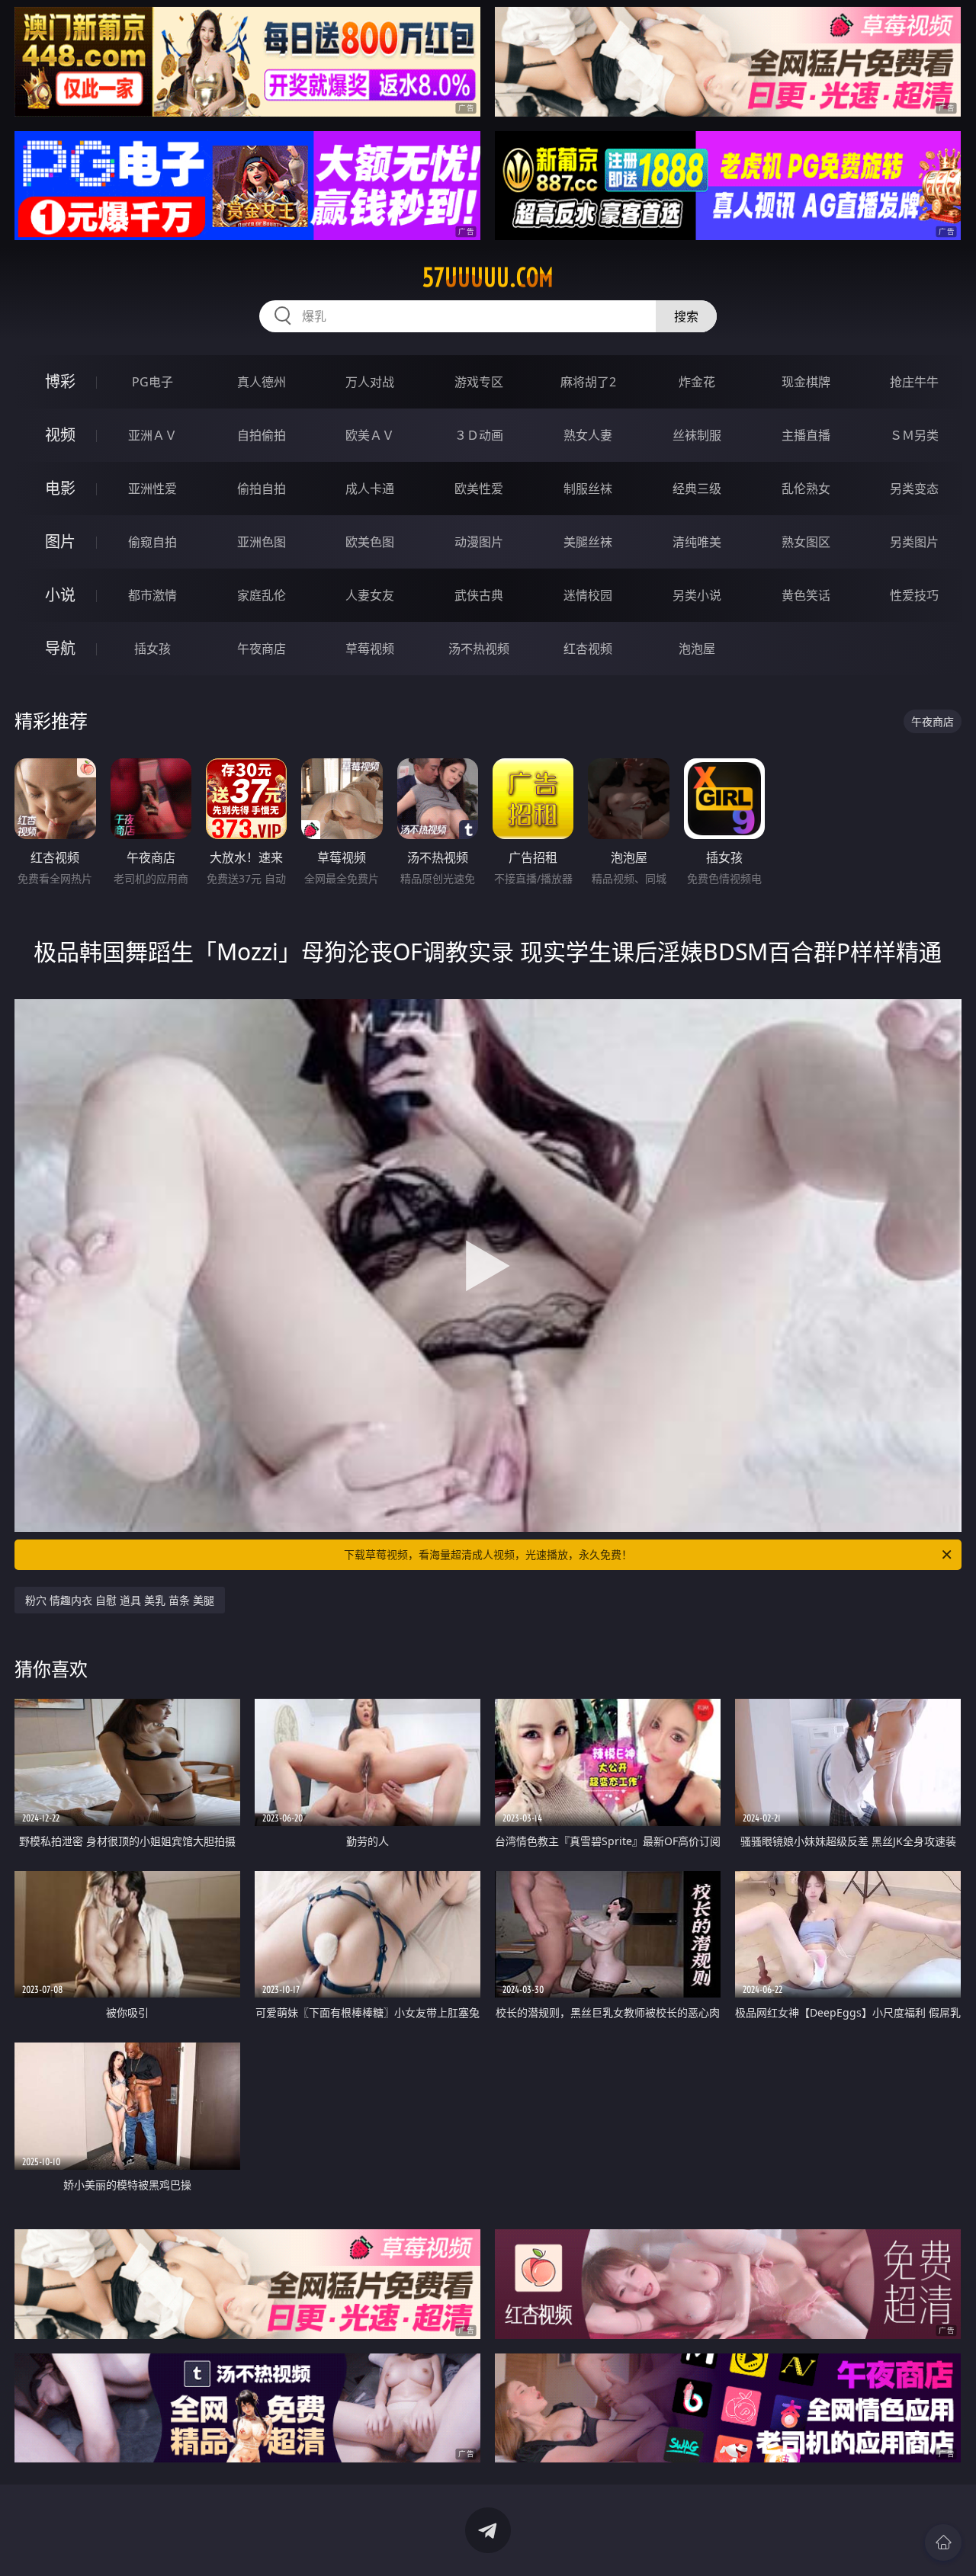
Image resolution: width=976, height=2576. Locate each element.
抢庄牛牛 (914, 382)
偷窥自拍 (152, 542)
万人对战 (370, 382)
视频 (60, 435)
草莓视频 (370, 649)
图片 (60, 541)
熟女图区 (806, 542)
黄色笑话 (806, 595)
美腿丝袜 (588, 542)
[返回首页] (943, 2542)
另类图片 (914, 542)
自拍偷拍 (262, 435)
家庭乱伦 (262, 595)
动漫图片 (479, 542)
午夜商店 (262, 649)
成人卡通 (370, 489)
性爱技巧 (914, 595)
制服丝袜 (588, 489)
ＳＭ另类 (914, 435)
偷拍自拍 (262, 489)
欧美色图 (370, 542)
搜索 (686, 316)
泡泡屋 (697, 649)
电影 (60, 488)
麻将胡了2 (588, 382)
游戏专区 (479, 382)
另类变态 (914, 489)
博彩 (60, 381)
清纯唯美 (697, 542)
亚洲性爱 (152, 489)
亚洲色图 (262, 542)
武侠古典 (479, 595)
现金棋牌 (806, 382)
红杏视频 (588, 649)
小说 (60, 595)
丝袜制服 (697, 435)
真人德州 (262, 382)
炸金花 (697, 382)
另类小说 (697, 595)
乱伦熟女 (806, 489)
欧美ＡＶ (370, 435)
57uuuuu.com (488, 277)
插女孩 (152, 649)
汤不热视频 (479, 649)
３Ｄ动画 (479, 435)
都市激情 (152, 595)
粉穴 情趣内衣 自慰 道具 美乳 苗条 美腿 (120, 1600)
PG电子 (152, 382)
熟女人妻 (588, 435)
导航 (60, 648)
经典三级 (697, 489)
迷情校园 (588, 595)
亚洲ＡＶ (152, 435)
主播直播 (806, 435)
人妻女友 (370, 595)
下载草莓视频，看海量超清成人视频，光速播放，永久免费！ (488, 1554)
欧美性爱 (479, 489)
